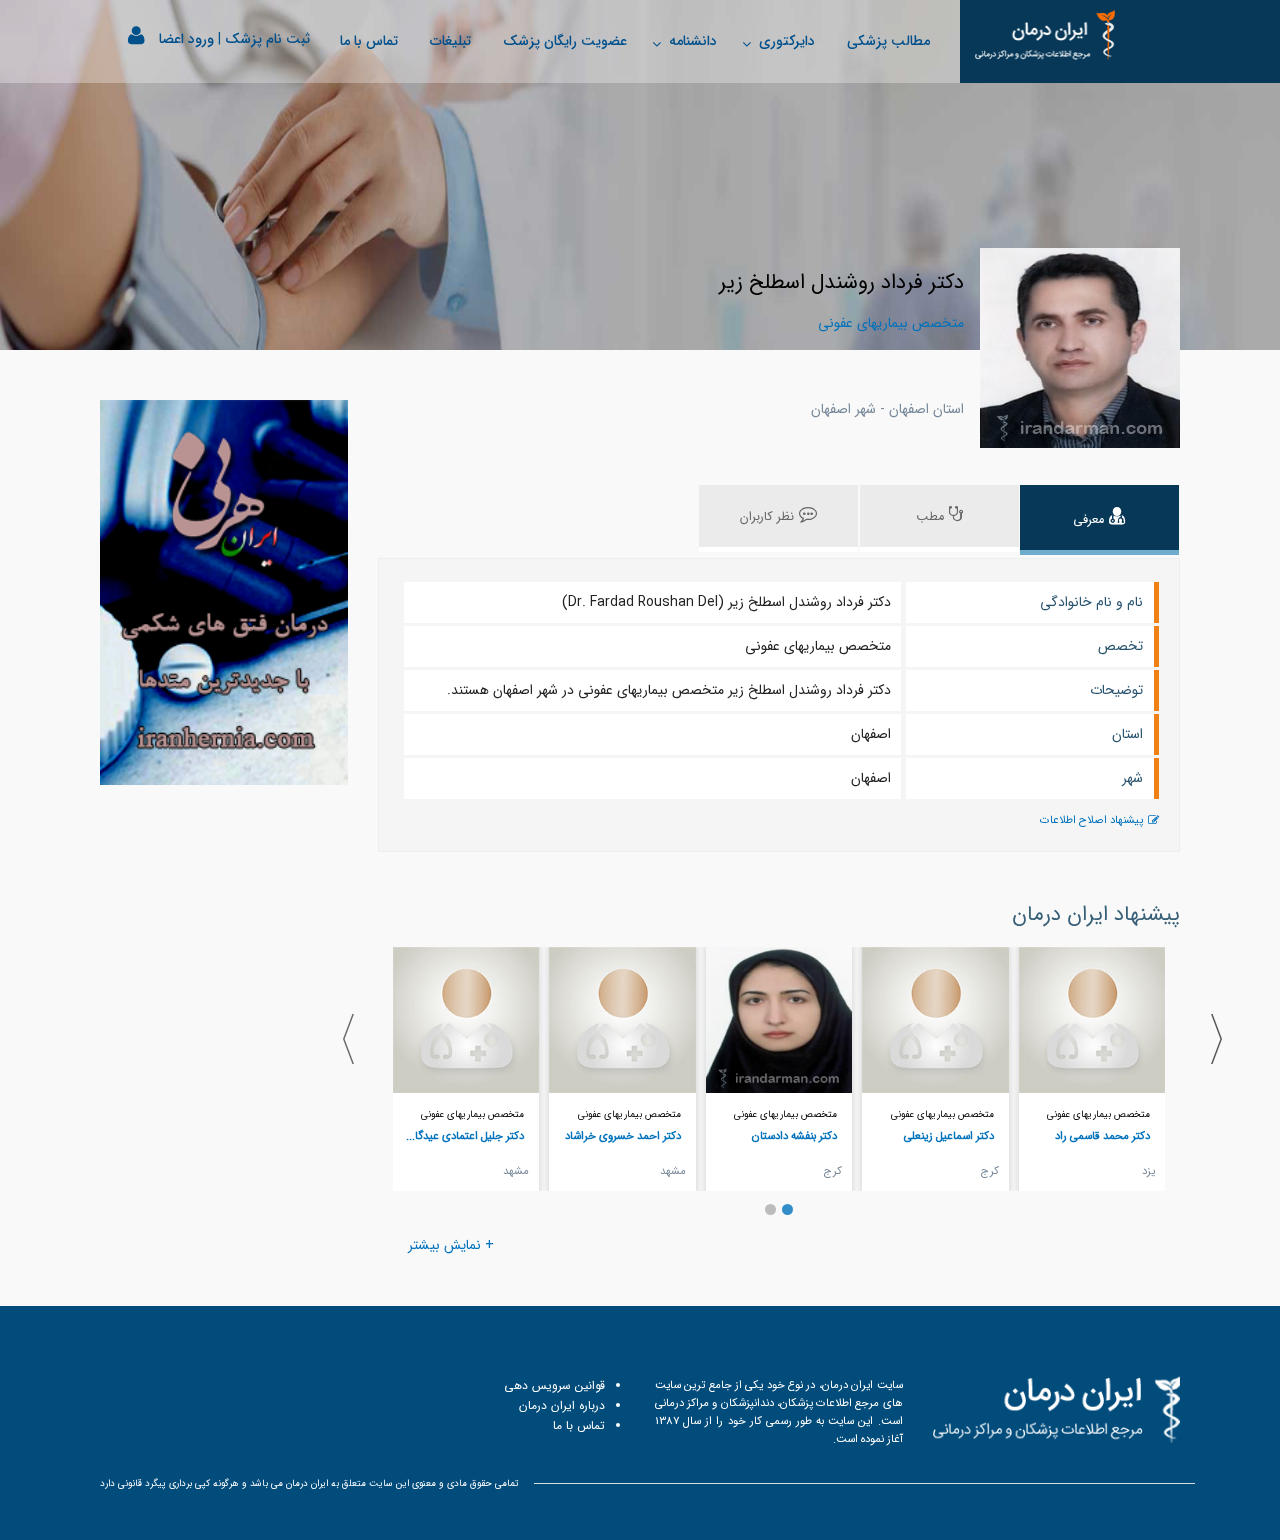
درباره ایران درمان (562, 1405)
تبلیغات (450, 41)
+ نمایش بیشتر (451, 1245)
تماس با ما (369, 41)
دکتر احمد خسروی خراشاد (623, 1136)
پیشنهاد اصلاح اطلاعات (1091, 820)
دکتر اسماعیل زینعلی (949, 1136)
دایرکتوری (787, 41)
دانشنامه (693, 41)
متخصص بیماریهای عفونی (1098, 1114)
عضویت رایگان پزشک (565, 41)
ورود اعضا (186, 39)
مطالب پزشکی (888, 41)
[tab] (1099, 520)
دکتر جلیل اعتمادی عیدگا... (465, 1136)
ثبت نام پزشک (267, 39)
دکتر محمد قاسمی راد (1102, 1136)
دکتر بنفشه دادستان (794, 1136)
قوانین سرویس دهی (554, 1385)
